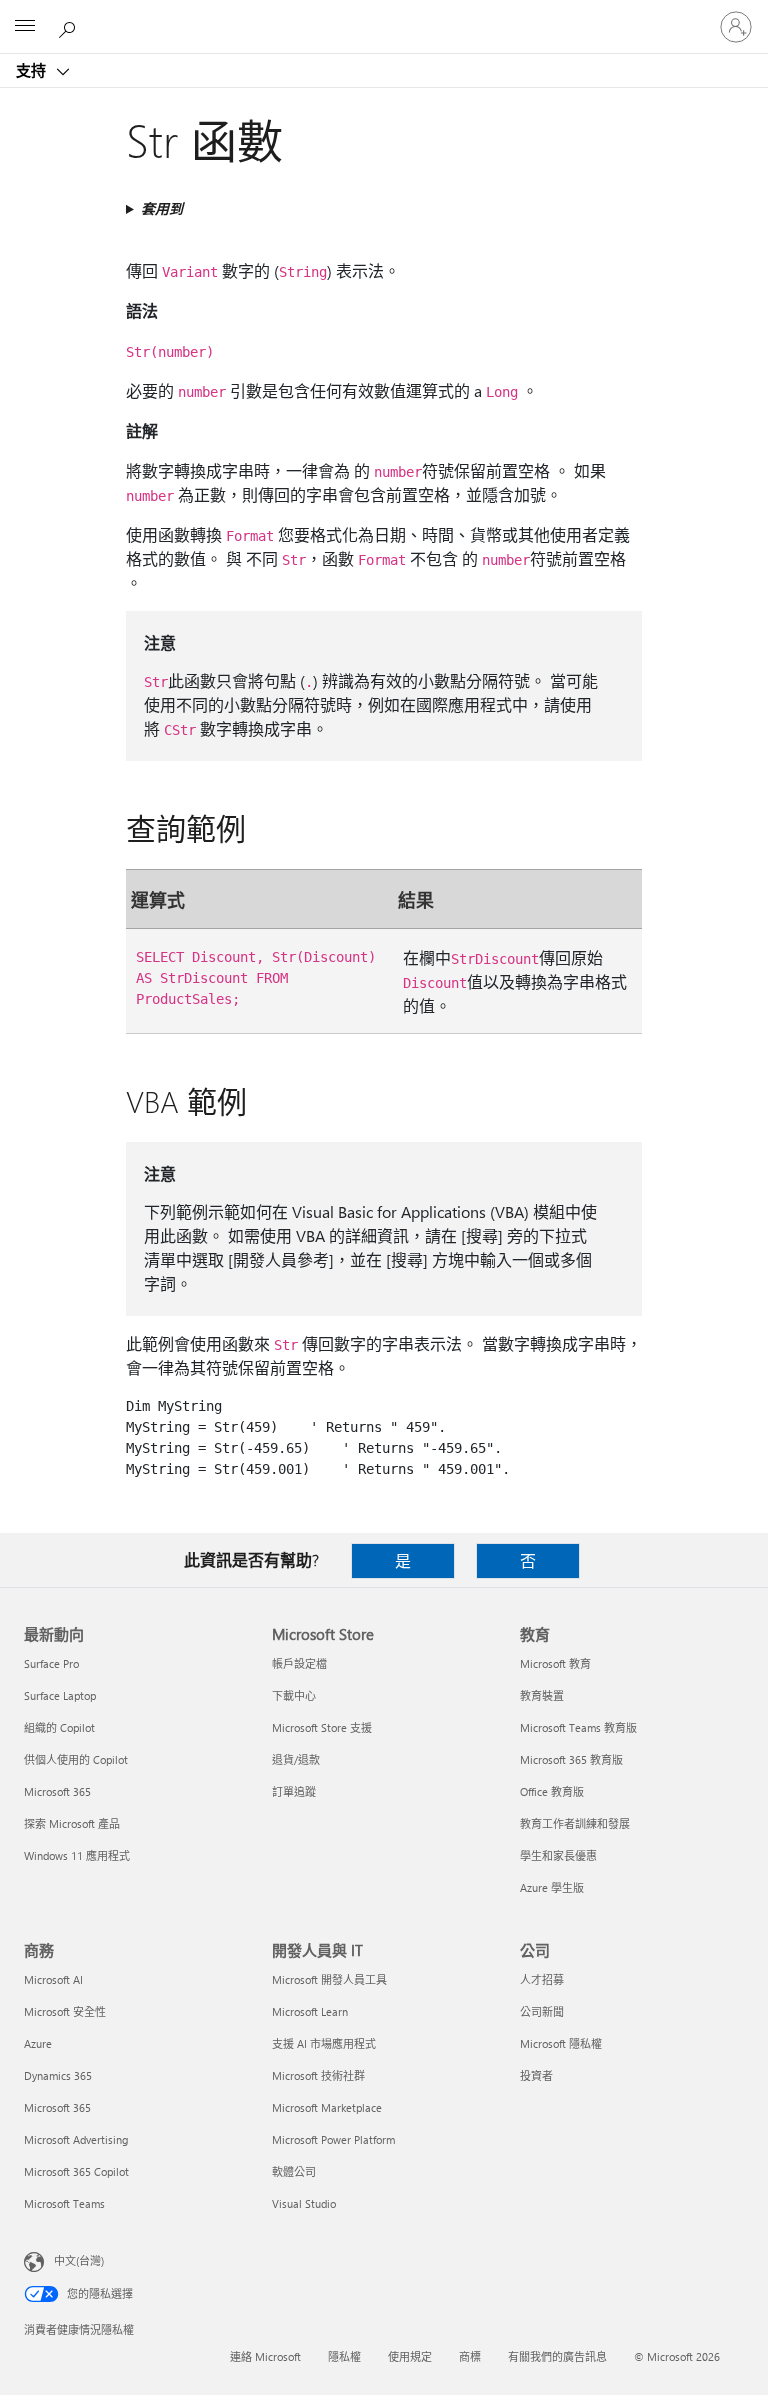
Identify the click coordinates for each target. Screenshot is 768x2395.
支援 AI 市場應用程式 (324, 2043)
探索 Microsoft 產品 (72, 1823)
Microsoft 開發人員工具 (329, 1979)
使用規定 (410, 2356)
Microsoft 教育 (555, 1663)
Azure (38, 2043)
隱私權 (344, 2356)
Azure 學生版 (552, 1887)
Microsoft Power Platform (333, 2139)
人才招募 (542, 1979)
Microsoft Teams (64, 2203)
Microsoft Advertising (76, 2139)
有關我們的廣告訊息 (557, 2356)
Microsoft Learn (310, 2011)
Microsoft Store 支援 (322, 1727)
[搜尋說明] (70, 26)
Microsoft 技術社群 (318, 2075)
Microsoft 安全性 (65, 2011)
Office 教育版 (552, 1791)
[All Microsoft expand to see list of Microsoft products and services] (25, 27)
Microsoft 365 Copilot (76, 2171)
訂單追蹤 (294, 1791)
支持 (33, 70)
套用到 (162, 208)
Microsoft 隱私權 (561, 2043)
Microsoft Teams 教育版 (578, 1727)
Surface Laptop (60, 1695)
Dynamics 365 (58, 2075)
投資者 (536, 2075)
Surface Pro (51, 1663)
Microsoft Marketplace (327, 2107)
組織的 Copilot (59, 1727)
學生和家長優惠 (558, 1855)
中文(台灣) (79, 2260)
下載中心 (294, 1695)
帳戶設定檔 (299, 1663)
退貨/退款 (296, 1759)
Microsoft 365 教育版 (571, 1759)
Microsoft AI (53, 1979)
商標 (470, 2356)
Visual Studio (304, 2203)
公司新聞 (542, 2011)
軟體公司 (294, 2171)
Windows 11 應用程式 (77, 1855)
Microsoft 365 (57, 1791)
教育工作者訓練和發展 (575, 1823)
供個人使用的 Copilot (76, 1759)
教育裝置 (542, 1695)
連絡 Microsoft (265, 2356)
